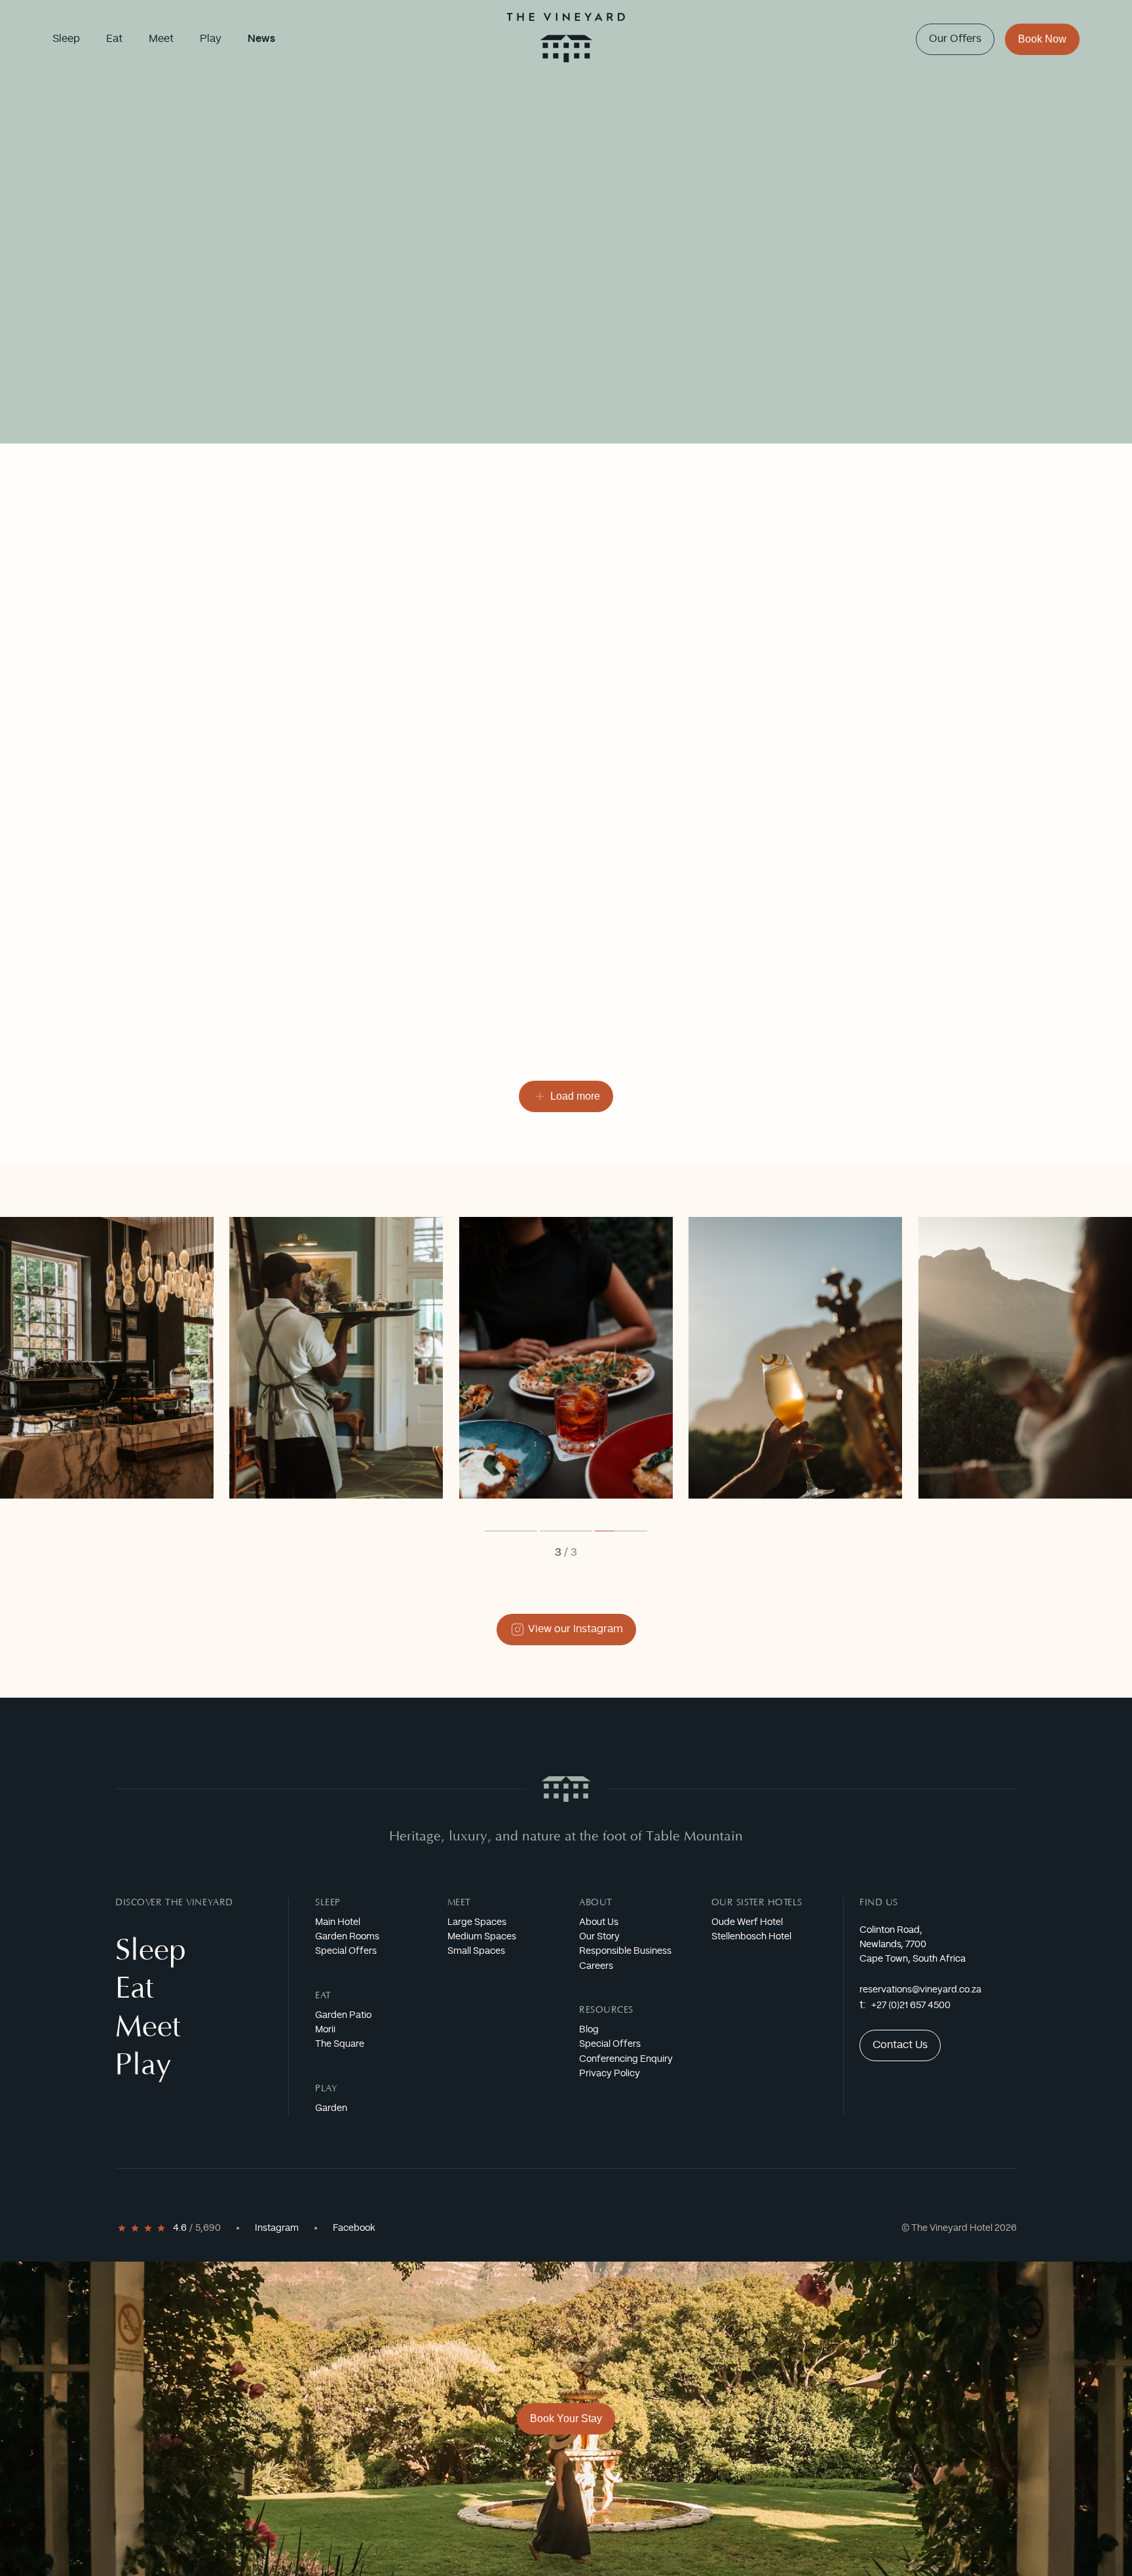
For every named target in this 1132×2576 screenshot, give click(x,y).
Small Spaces (476, 1951)
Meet (459, 1903)
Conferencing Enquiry (626, 2059)
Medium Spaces (482, 1937)
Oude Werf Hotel (747, 1922)
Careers (596, 1966)
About (596, 1903)
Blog (589, 2030)
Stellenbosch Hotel (751, 1937)
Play (326, 2089)
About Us (599, 1922)
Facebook (354, 2228)
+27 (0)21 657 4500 (911, 2006)
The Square (340, 2044)
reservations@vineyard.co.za (920, 1990)
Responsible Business (625, 1951)
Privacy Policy (610, 2074)
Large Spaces (477, 1922)
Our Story (599, 1937)
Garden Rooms (347, 1937)
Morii (325, 2030)
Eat (323, 1996)
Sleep (328, 1903)
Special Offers (346, 1951)
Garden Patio (343, 2015)
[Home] (566, 39)
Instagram (277, 2228)
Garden (331, 2108)
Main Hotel (338, 1922)
